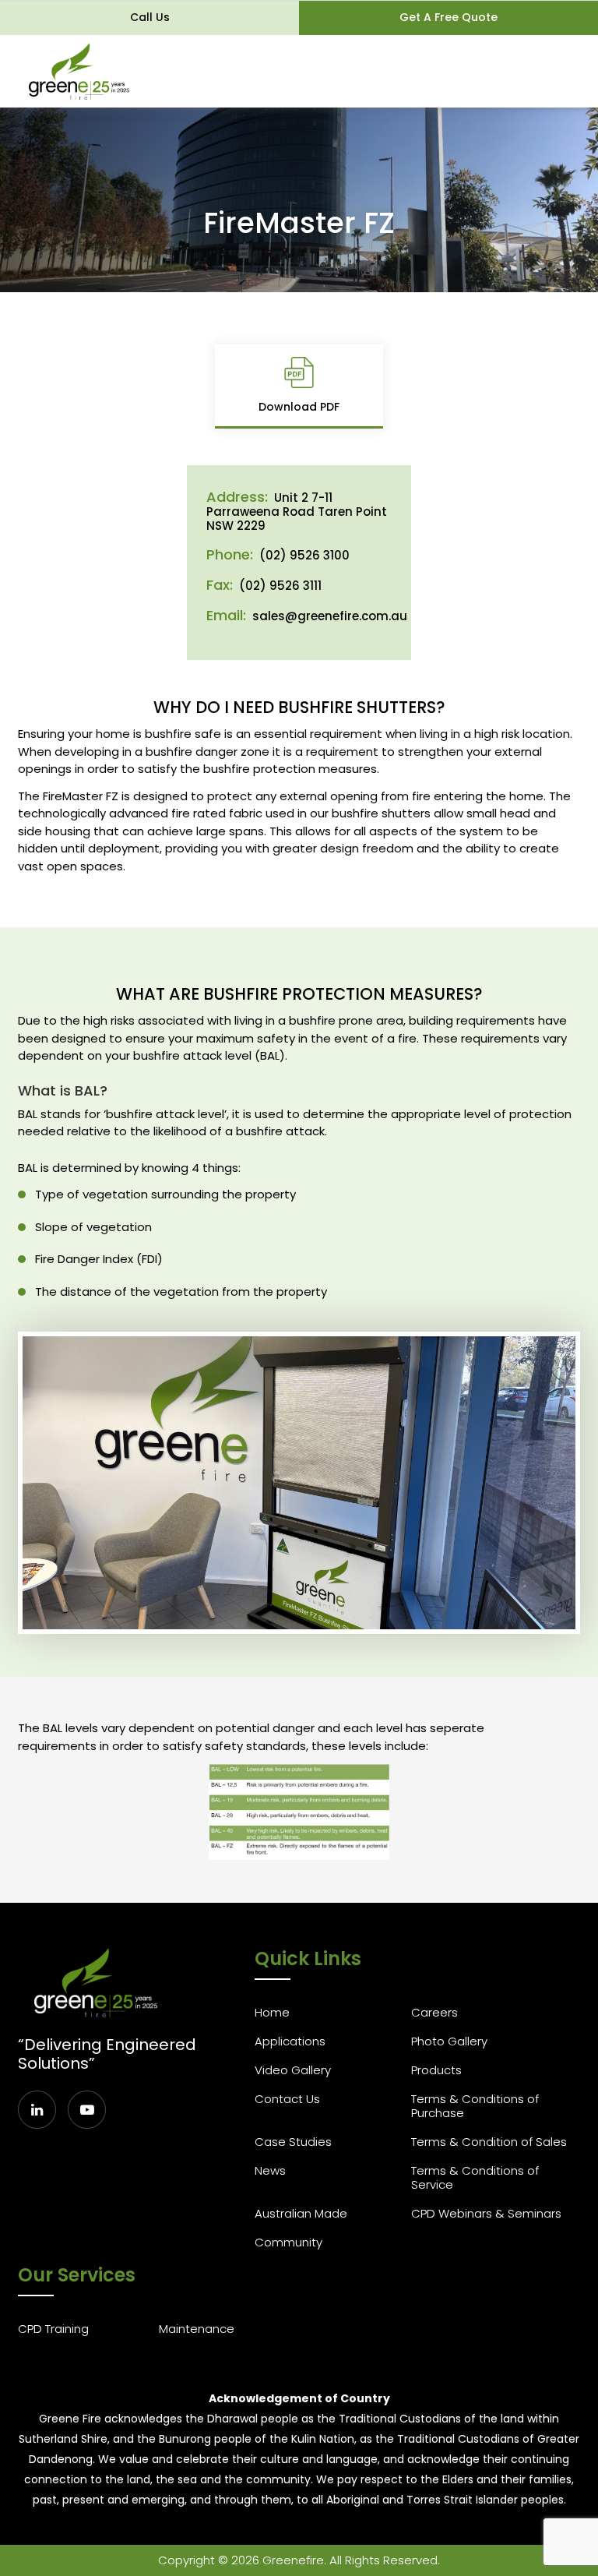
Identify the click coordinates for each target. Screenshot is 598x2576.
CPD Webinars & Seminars (486, 2213)
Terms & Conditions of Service (475, 2177)
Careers (434, 2012)
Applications (290, 2041)
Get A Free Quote (448, 17)
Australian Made (301, 2213)
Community (288, 2242)
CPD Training (53, 2329)
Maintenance (197, 2329)
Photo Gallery (449, 2041)
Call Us (150, 17)
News (270, 2170)
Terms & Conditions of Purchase (475, 2106)
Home (272, 2012)
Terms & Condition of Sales (489, 2142)
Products (436, 2070)
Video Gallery (293, 2070)
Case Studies (293, 2142)
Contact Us (287, 2099)
